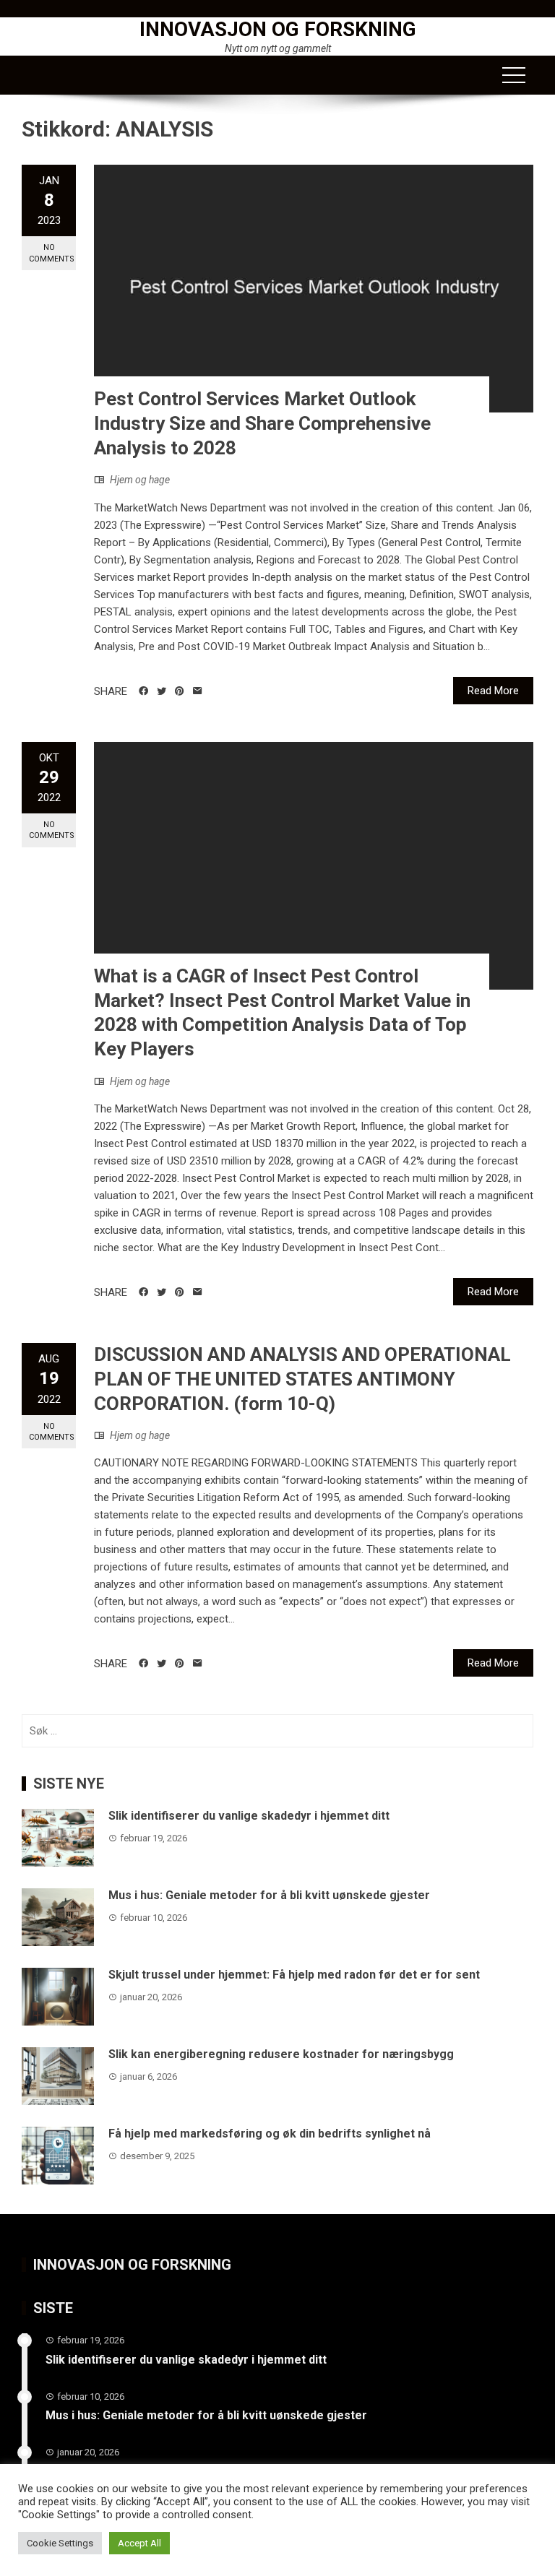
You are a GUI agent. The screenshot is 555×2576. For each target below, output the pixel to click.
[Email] (198, 691)
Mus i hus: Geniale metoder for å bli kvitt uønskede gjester (269, 1895)
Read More (493, 691)
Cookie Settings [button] (60, 2543)
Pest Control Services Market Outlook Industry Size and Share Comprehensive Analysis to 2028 (262, 423)
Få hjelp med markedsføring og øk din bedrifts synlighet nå (270, 2134)
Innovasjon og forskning (278, 29)
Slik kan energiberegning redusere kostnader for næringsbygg (281, 2054)
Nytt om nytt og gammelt (278, 48)
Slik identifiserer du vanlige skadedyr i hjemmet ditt (249, 1816)
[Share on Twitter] (162, 691)
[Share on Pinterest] (180, 691)
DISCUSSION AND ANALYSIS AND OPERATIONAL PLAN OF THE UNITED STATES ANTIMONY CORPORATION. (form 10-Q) (302, 1379)
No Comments (52, 253)
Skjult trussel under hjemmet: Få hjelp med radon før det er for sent (294, 1975)
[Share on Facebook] (143, 691)
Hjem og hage (140, 480)
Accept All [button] (139, 2543)
